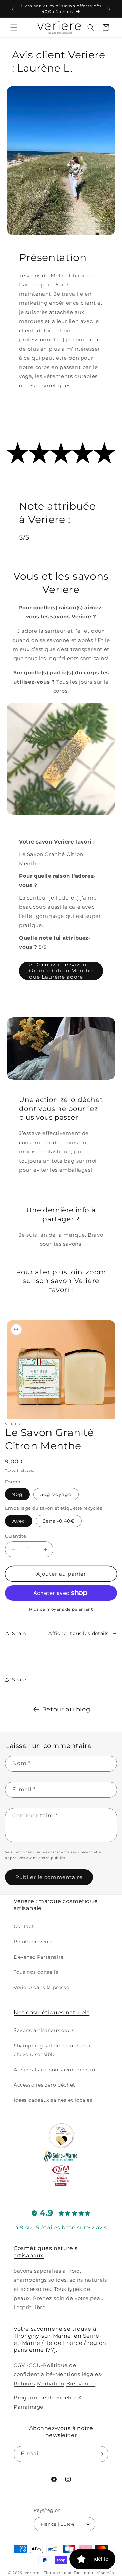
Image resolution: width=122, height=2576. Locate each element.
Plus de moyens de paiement (61, 1609)
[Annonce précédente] (13, 9)
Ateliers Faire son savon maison (54, 2070)
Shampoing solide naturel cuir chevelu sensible (52, 2050)
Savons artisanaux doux (44, 2030)
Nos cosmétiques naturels (52, 2012)
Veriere (32, 2573)
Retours (24, 2383)
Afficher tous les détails (79, 1633)
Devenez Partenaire (39, 1957)
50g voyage (56, 1494)
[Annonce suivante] (109, 9)
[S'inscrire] (101, 2454)
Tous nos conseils (36, 1972)
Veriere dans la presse (41, 1987)
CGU (35, 2365)
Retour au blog (66, 1709)
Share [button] (19, 1633)
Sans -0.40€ (59, 1521)
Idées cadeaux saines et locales (53, 2100)
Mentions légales (78, 2374)
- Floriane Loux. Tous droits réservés (77, 2573)
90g (17, 1494)
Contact (24, 1926)
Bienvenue (81, 2383)
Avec (19, 1521)
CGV (20, 2365)
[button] (14, 27)
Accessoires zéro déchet (44, 2085)
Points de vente (34, 1942)
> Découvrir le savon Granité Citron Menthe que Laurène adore (61, 971)
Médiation (50, 2383)
